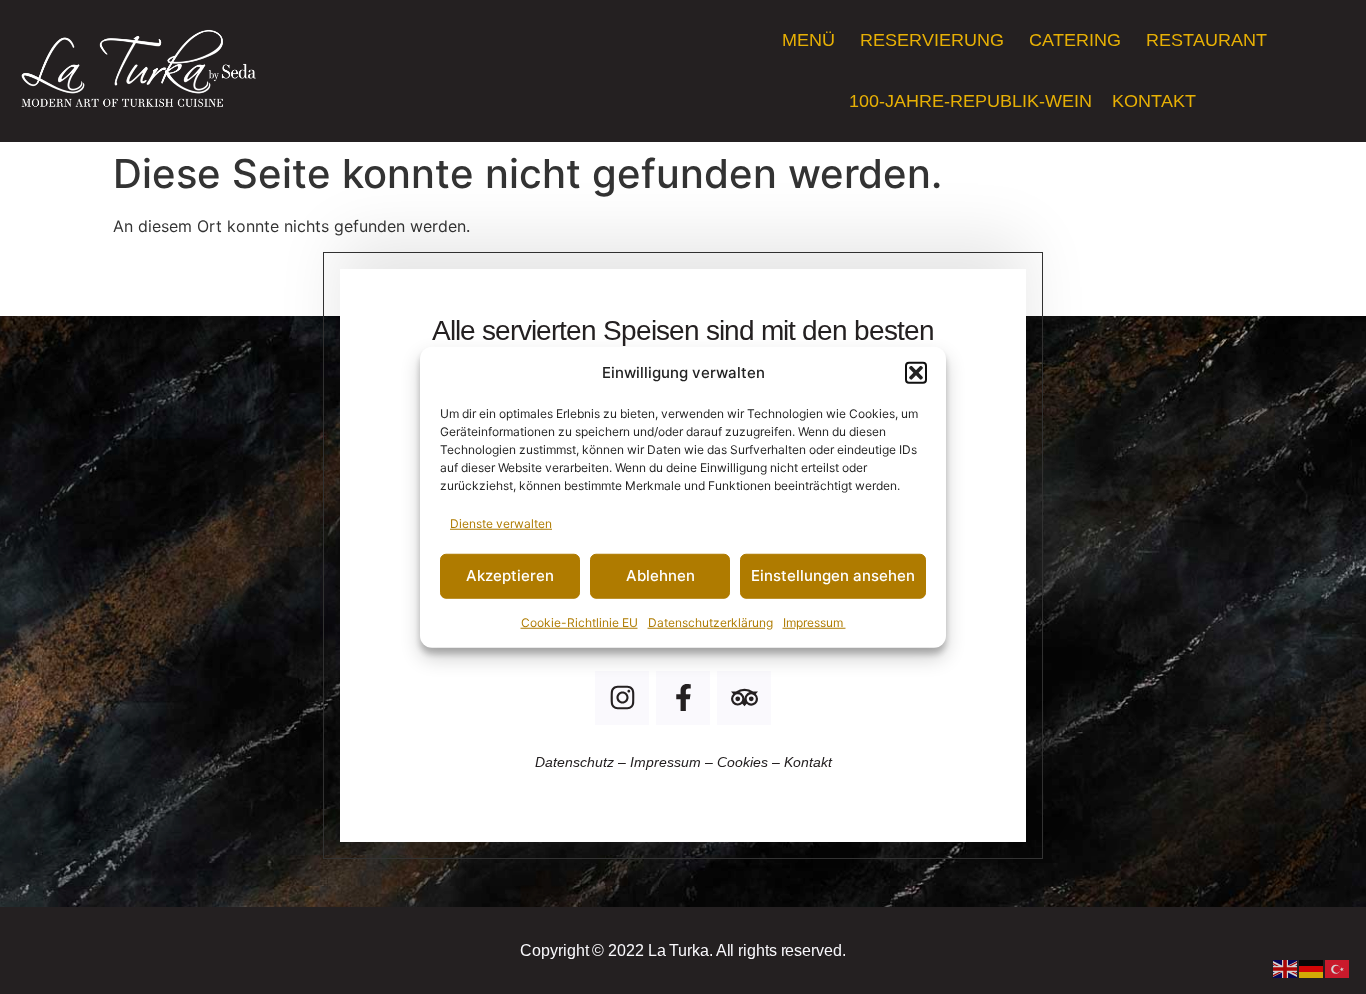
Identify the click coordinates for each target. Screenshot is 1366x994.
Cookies (742, 762)
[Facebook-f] (683, 698)
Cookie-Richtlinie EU (579, 621)
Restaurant (1206, 40)
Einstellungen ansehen (833, 575)
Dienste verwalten (501, 522)
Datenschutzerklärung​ (710, 621)
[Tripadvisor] (744, 698)
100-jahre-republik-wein (970, 101)
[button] (916, 373)
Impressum (814, 621)
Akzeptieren (510, 575)
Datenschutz (576, 762)
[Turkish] (1338, 967)
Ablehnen (660, 575)
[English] (1286, 967)
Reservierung (934, 40)
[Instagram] (622, 698)
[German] (1312, 967)
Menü (811, 40)
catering (1077, 40)
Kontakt (1156, 101)
